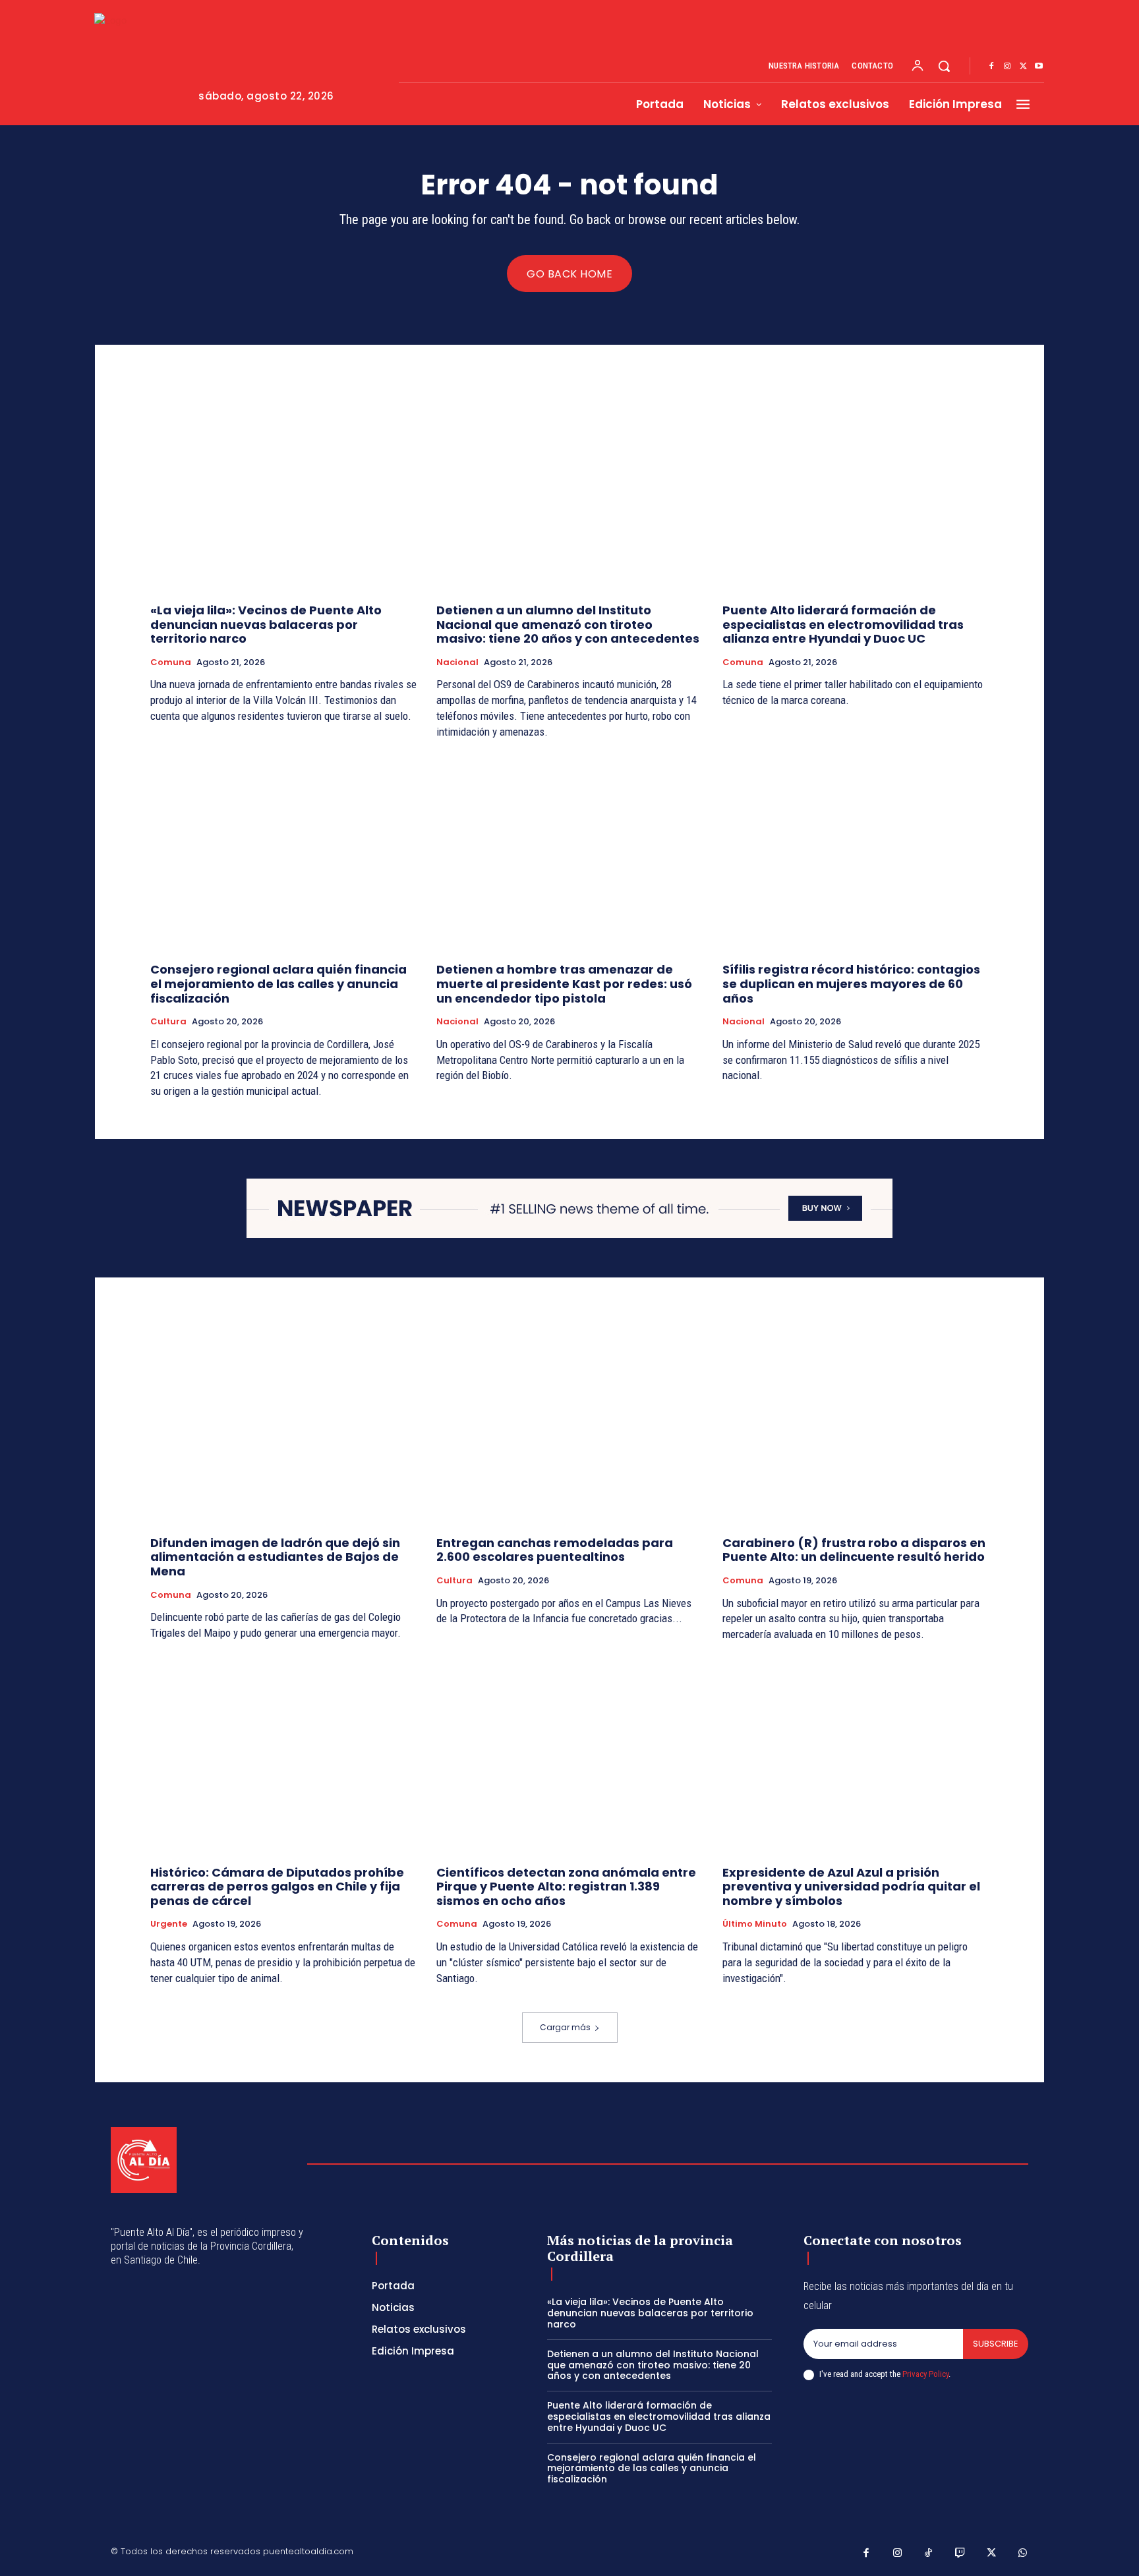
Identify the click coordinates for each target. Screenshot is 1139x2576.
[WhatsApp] (1023, 2554)
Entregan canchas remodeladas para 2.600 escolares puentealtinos (555, 1550)
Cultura (168, 1022)
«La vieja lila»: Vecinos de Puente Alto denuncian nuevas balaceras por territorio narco (266, 624)
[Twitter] (1023, 67)
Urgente (169, 1924)
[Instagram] (1007, 67)
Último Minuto (755, 1924)
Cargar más (565, 2027)
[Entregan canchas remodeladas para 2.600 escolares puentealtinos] (569, 1426)
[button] (944, 66)
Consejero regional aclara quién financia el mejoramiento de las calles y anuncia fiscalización (278, 983)
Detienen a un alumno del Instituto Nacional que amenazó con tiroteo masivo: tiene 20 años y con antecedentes (568, 624)
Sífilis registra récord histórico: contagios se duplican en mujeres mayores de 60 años (851, 983)
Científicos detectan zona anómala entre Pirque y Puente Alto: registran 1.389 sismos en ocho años (566, 1887)
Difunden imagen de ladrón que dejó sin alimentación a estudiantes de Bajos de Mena (275, 1557)
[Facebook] (991, 67)
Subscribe (996, 2344)
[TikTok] (929, 2554)
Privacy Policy (925, 2374)
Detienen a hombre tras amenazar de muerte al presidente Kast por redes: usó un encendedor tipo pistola (564, 983)
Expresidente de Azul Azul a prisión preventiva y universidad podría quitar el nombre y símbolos (851, 1887)
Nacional (457, 662)
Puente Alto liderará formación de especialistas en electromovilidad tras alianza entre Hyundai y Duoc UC (843, 624)
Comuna (171, 662)
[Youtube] (1039, 67)
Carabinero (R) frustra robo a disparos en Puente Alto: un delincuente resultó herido (854, 1550)
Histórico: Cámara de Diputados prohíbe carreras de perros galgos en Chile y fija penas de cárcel (277, 1887)
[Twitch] (960, 2554)
